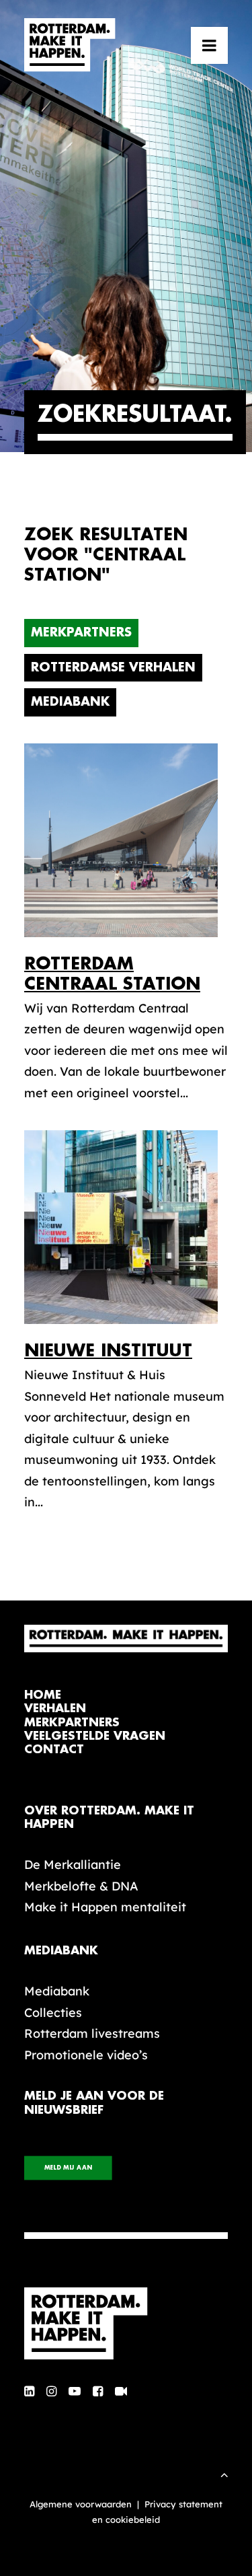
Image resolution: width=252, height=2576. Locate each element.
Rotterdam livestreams (92, 2033)
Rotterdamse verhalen (113, 667)
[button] (209, 45)
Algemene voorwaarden (81, 2504)
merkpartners (72, 1723)
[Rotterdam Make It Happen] (70, 45)
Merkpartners (81, 632)
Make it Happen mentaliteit (105, 1907)
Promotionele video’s (86, 2055)
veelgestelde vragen (95, 1736)
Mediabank (70, 702)
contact (54, 1750)
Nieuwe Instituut (108, 1351)
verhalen (55, 1708)
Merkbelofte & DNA (81, 1886)
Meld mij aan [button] (68, 2168)
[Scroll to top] (224, 2473)
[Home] (126, 2324)
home (43, 1695)
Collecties (53, 2013)
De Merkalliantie (73, 1865)
